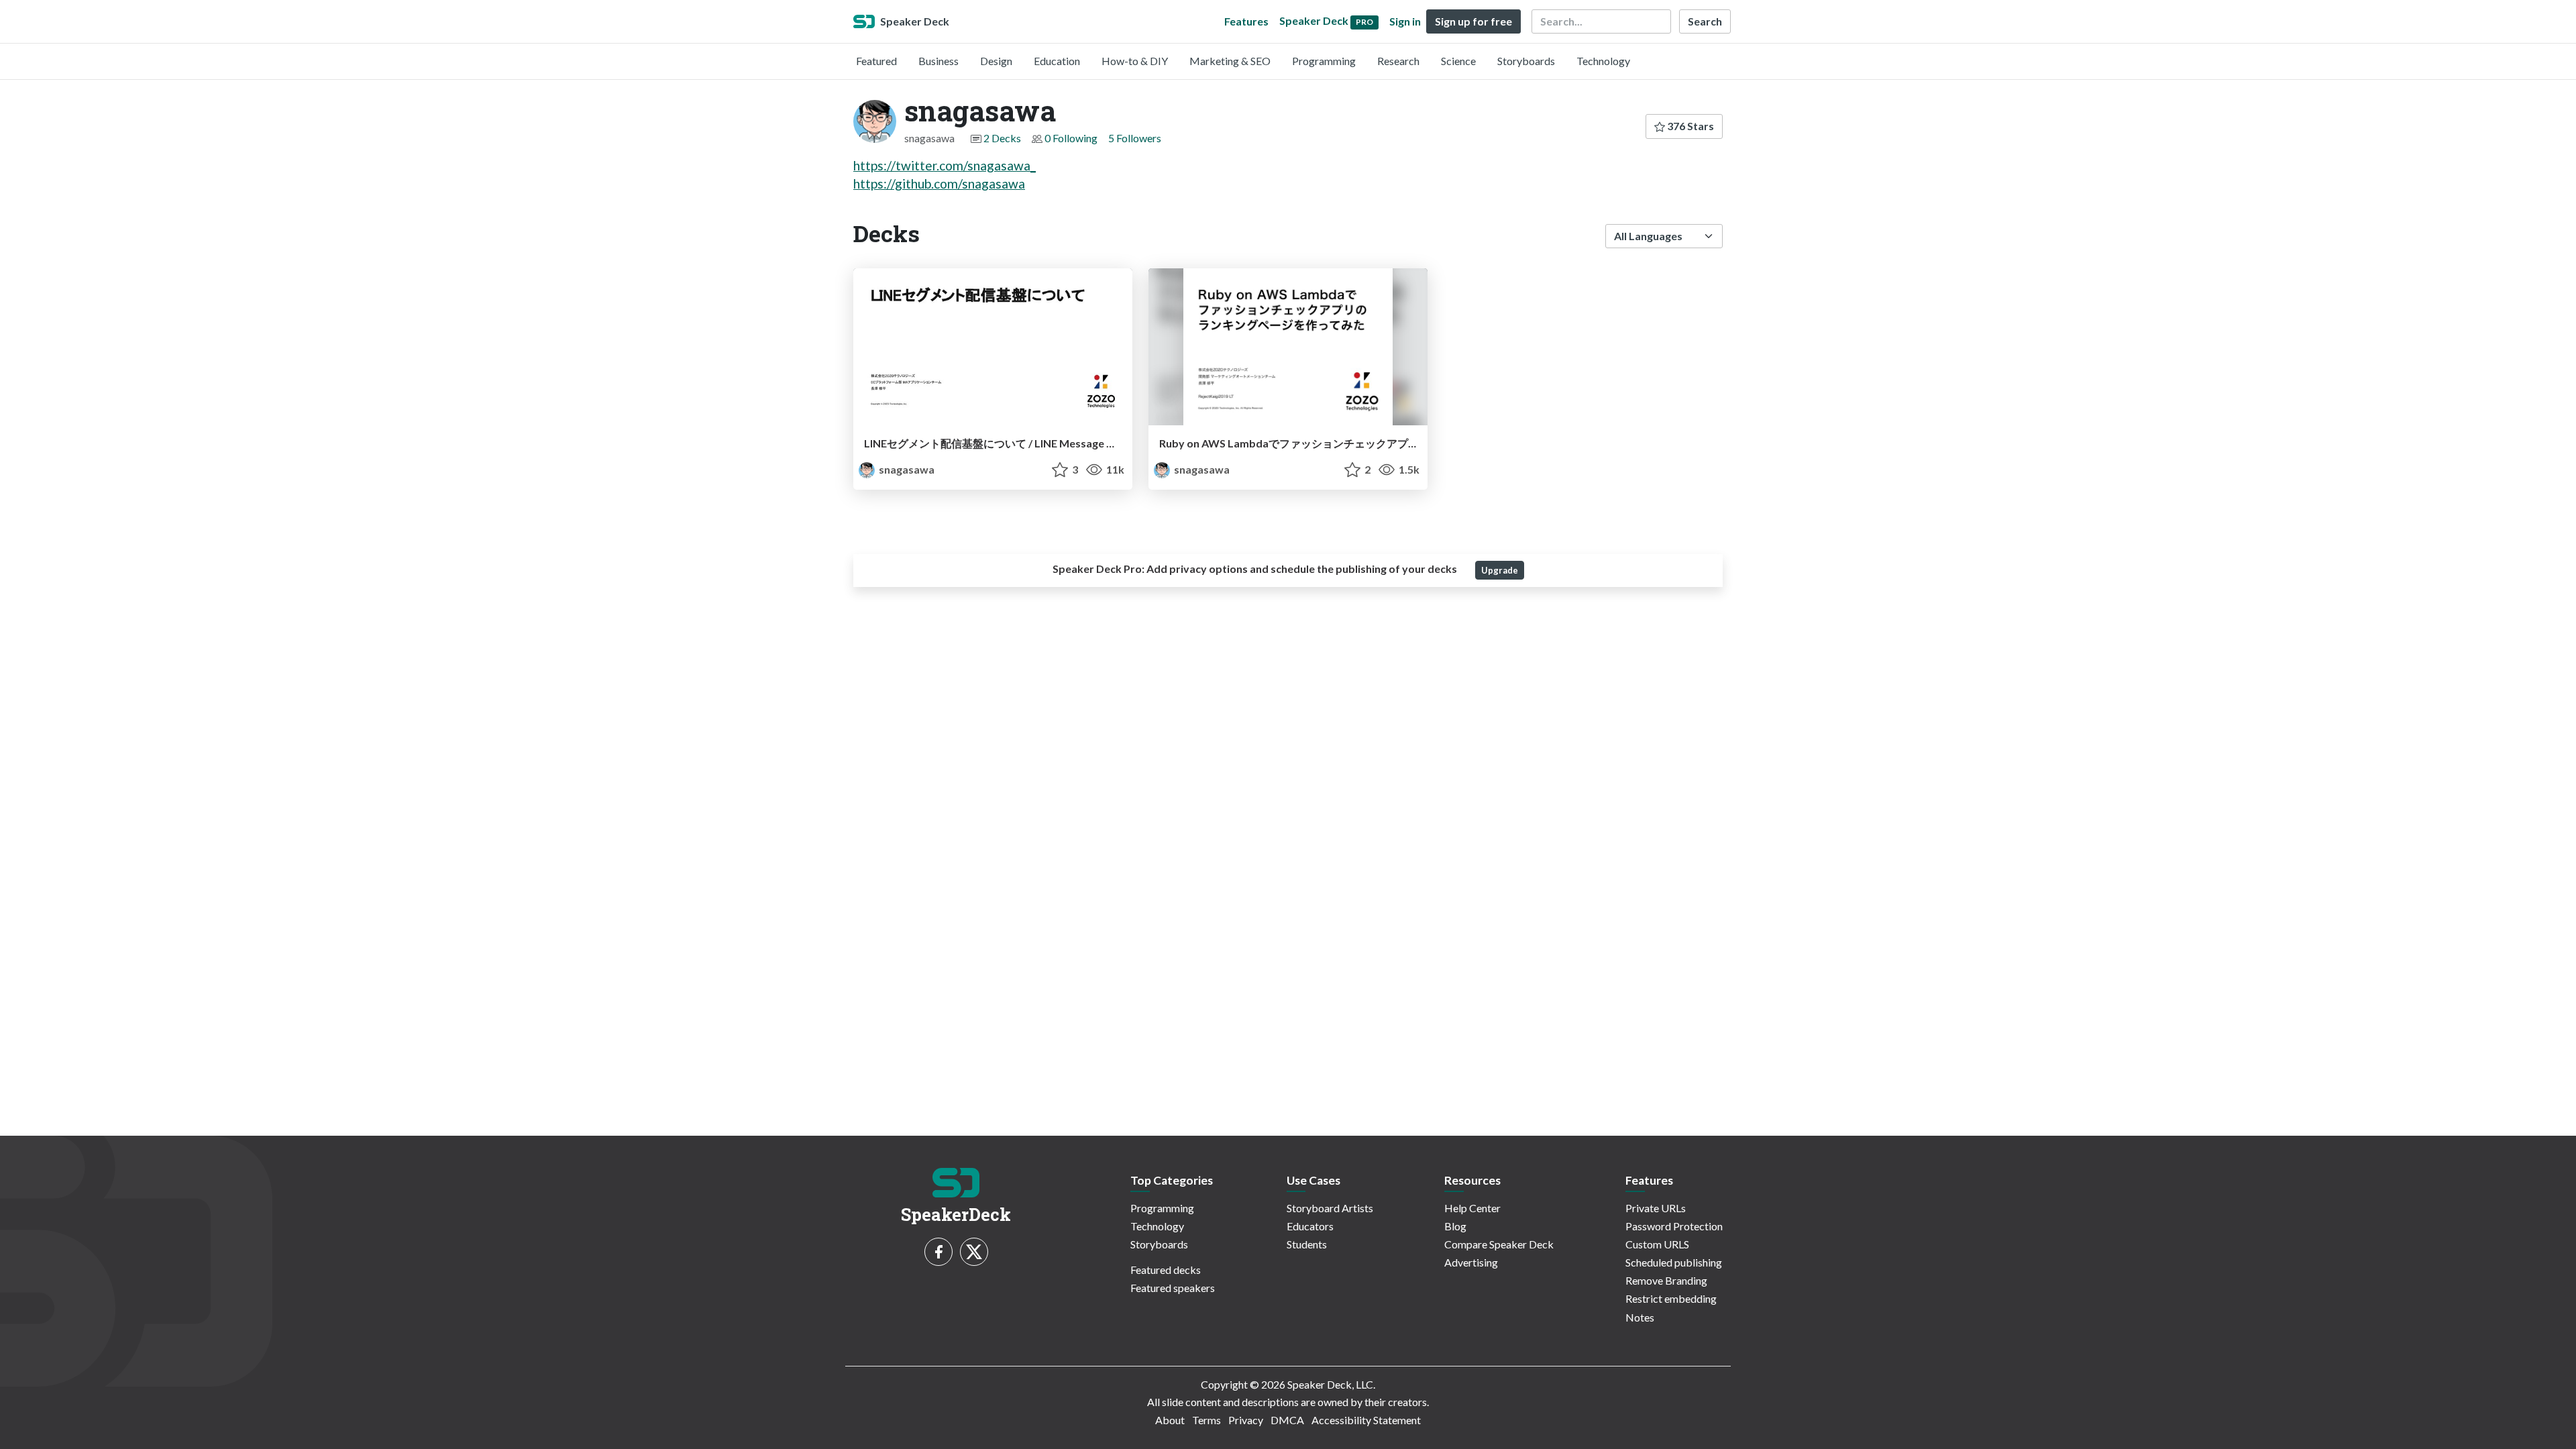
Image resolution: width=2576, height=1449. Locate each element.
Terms (1206, 1420)
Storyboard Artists (1330, 1208)
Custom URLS (1657, 1244)
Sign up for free (1473, 21)
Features (1246, 21)
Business (938, 61)
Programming (1324, 61)
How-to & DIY (1135, 61)
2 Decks (1002, 138)
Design (996, 61)
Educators (1310, 1226)
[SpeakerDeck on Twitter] (974, 1252)
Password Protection (1674, 1226)
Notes (1640, 1317)
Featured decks (1166, 1270)
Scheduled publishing (1674, 1262)
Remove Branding (1666, 1280)
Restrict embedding (1671, 1298)
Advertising (1471, 1262)
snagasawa (906, 469)
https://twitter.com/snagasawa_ (945, 165)
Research (1398, 61)
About (1170, 1420)
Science (1458, 61)
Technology (1603, 61)
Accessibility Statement (1366, 1420)
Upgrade (1500, 570)
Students (1307, 1244)
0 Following (1071, 138)
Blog (1455, 1226)
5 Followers (1135, 138)
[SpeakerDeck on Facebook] (938, 1252)
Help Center (1472, 1208)
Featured (876, 61)
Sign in (1405, 21)
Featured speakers (1173, 1288)
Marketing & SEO (1230, 61)
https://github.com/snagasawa (939, 183)
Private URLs (1656, 1208)
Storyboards (1526, 61)
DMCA (1287, 1420)
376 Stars (1689, 126)
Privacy (1246, 1420)
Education (1057, 61)
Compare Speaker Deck (1499, 1244)
